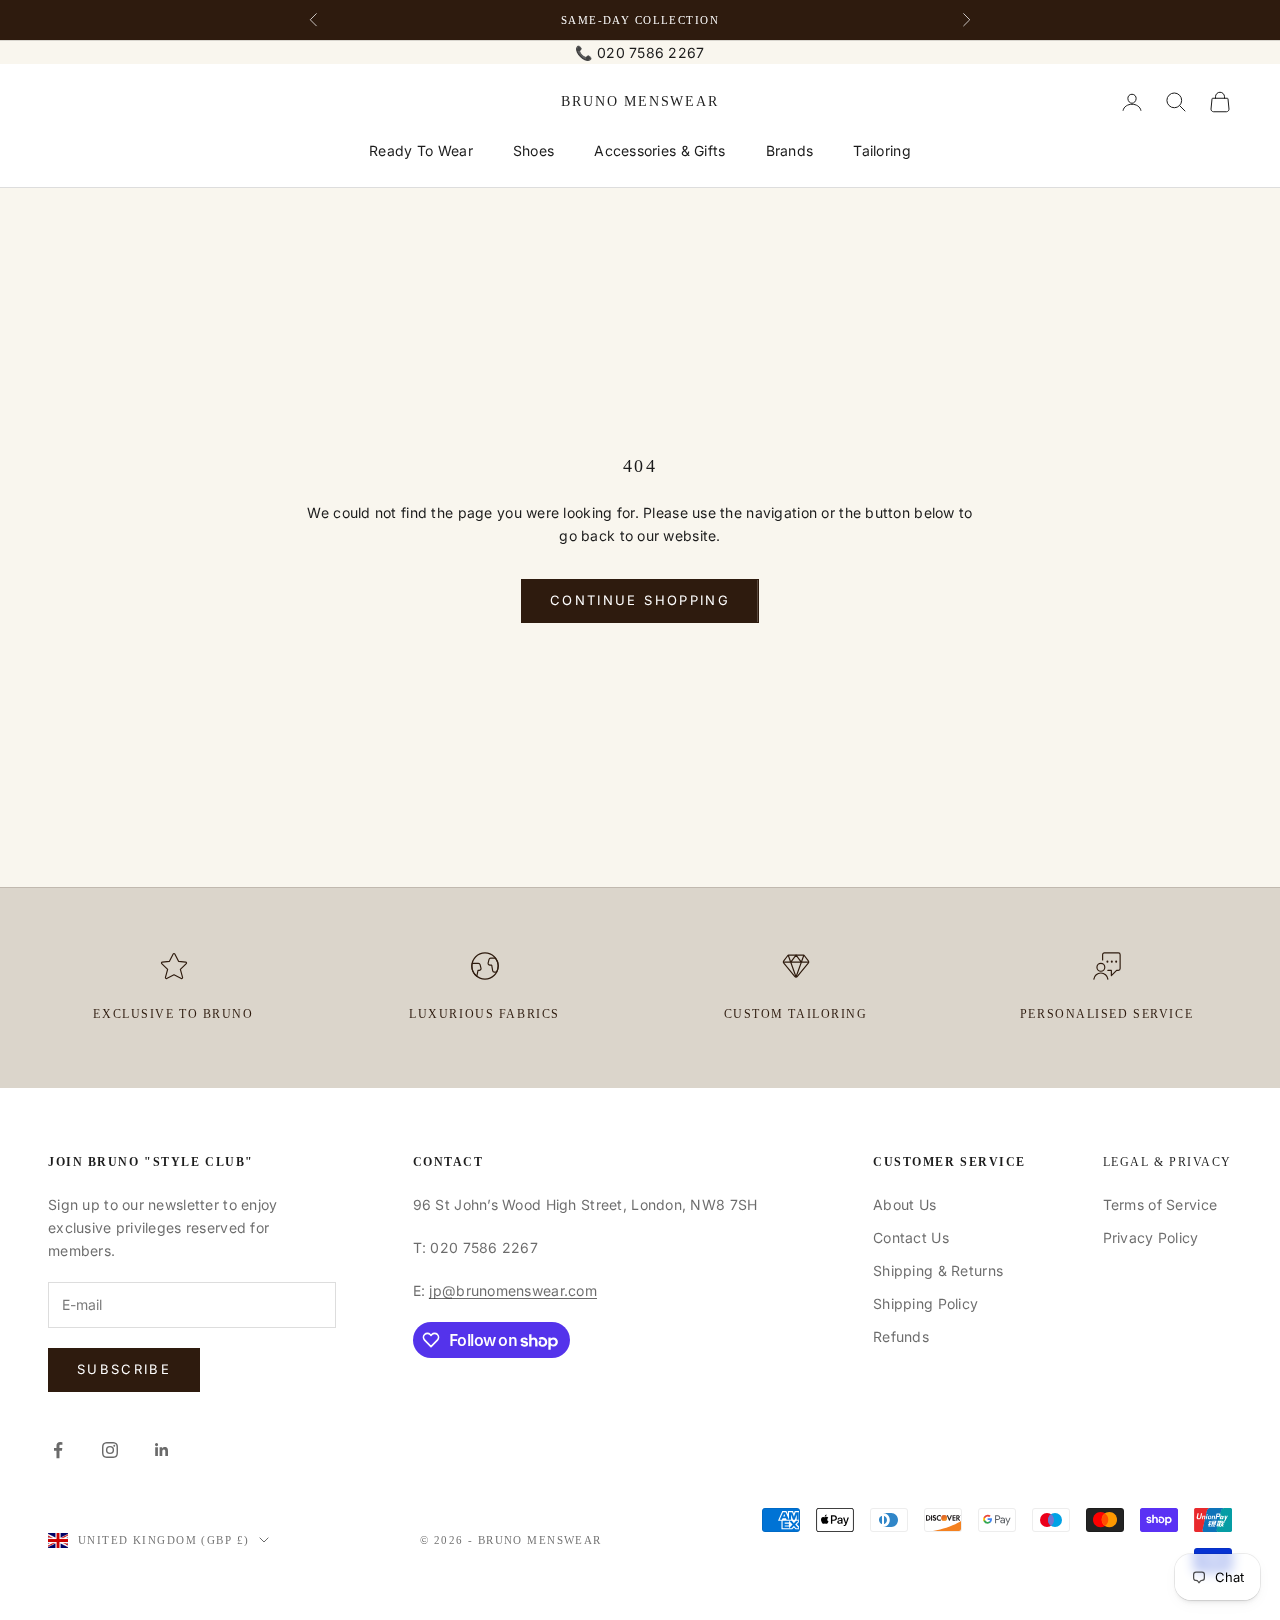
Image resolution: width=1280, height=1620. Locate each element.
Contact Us (911, 1237)
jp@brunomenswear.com (513, 1290)
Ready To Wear (421, 150)
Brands (790, 150)
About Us (904, 1204)
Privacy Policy (1151, 1237)
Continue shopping (640, 600)
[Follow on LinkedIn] (162, 1450)
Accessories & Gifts (659, 150)
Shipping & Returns (938, 1270)
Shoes (533, 150)
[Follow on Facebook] (58, 1450)
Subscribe (124, 1369)
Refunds (901, 1336)
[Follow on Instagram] (110, 1450)
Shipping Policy (925, 1303)
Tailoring (882, 150)
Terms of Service (1160, 1204)
